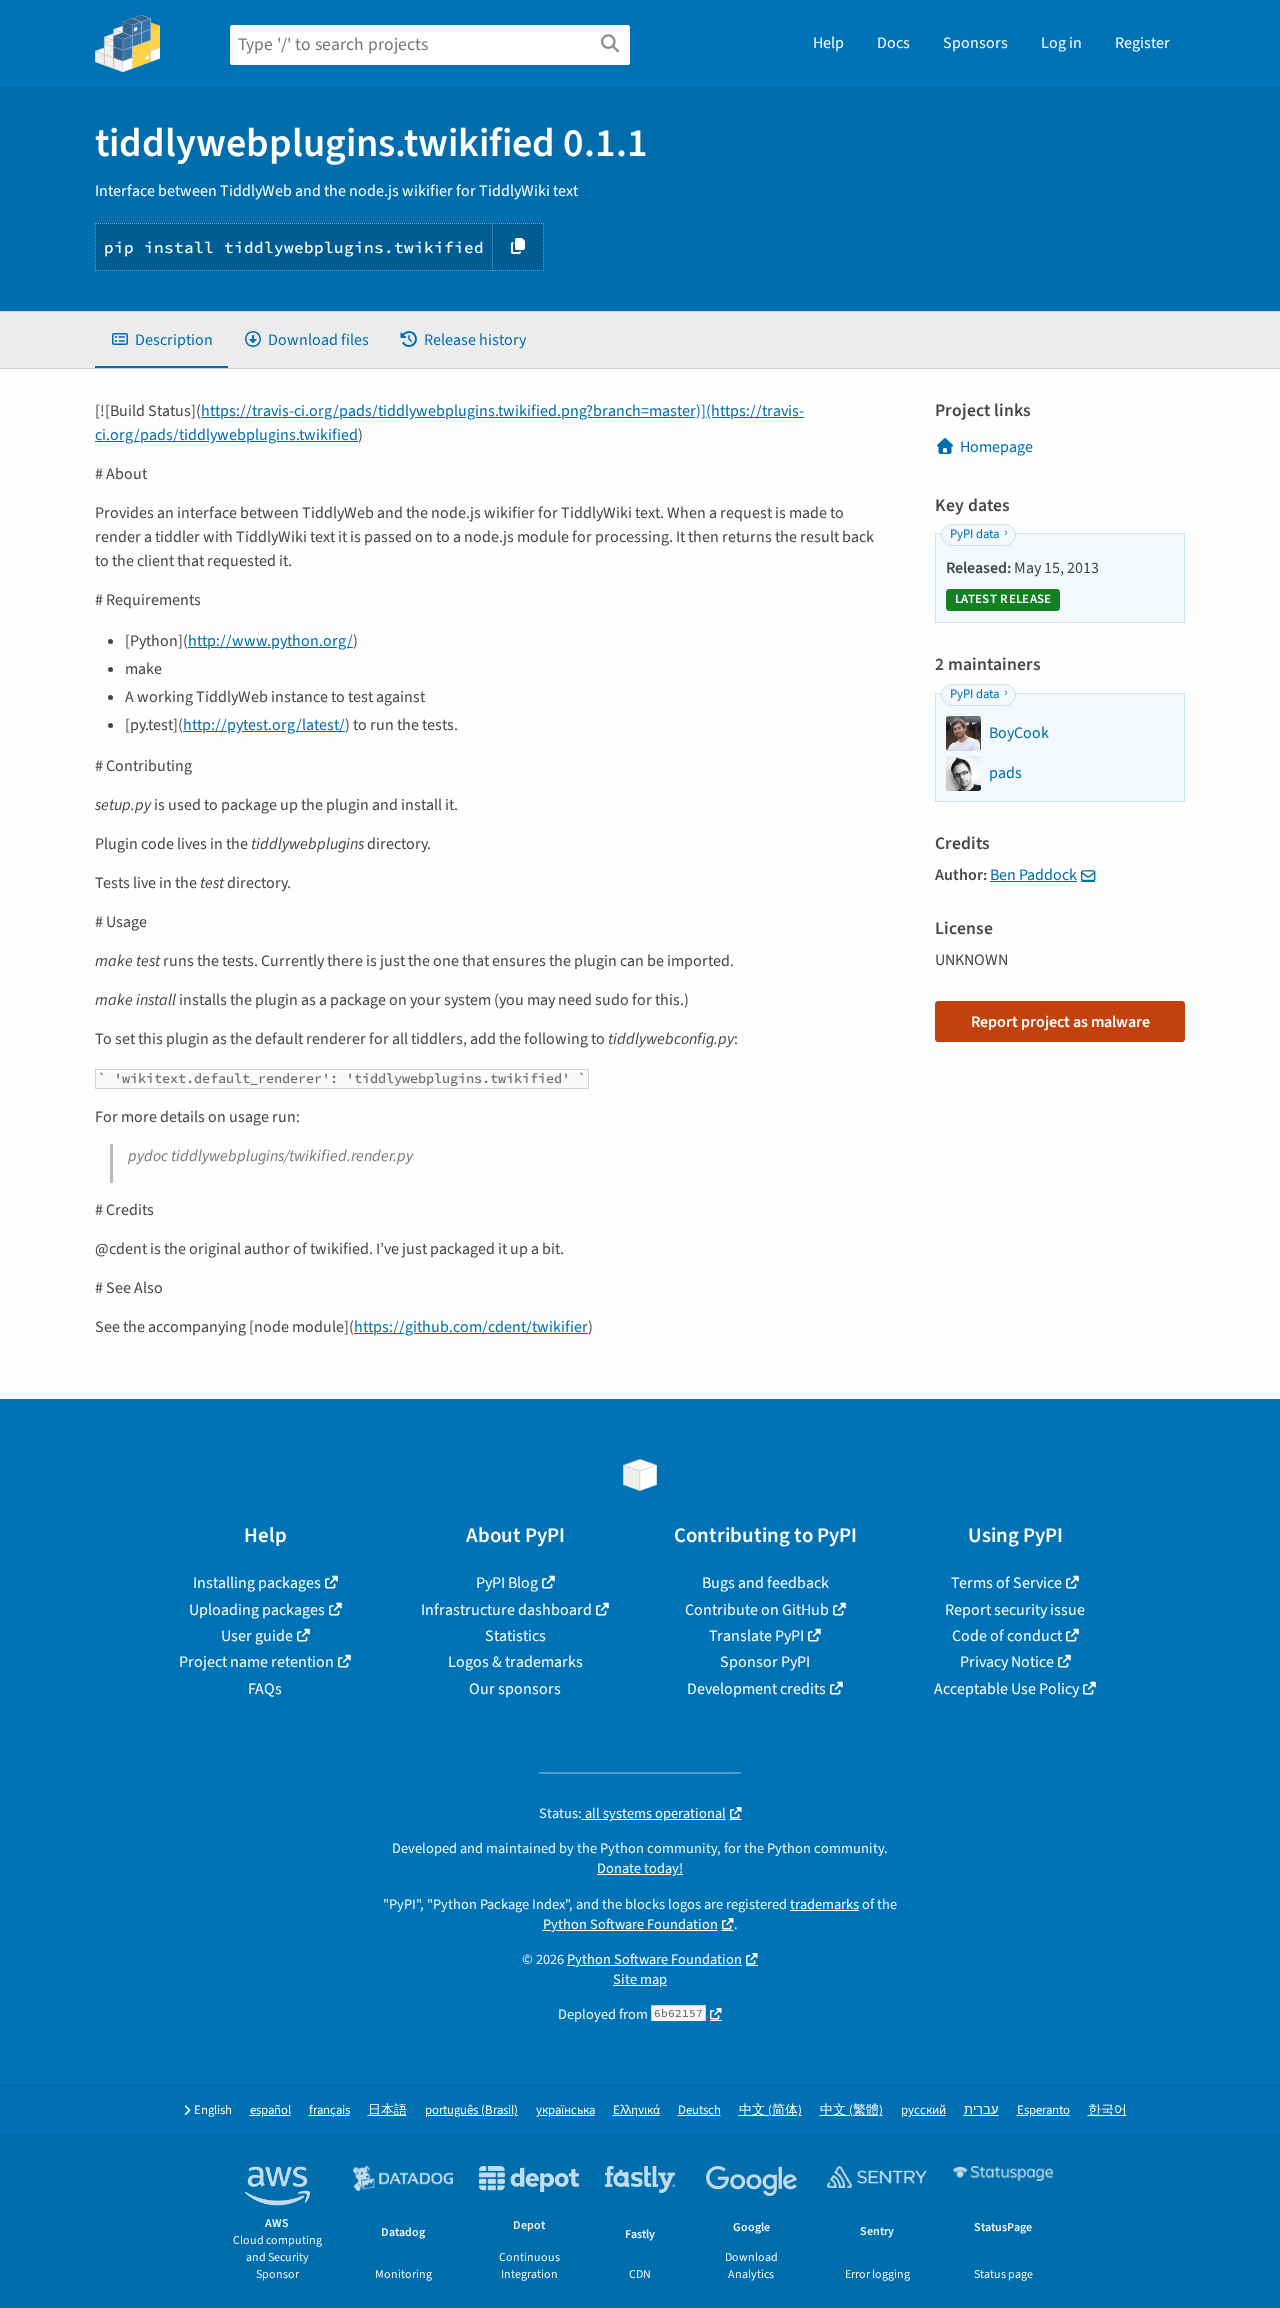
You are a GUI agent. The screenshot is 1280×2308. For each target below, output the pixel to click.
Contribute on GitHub (757, 1610)
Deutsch (699, 2110)
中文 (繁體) (851, 2110)
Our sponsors (515, 1689)
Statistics (515, 1636)
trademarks (824, 1904)
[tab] (161, 340)
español (270, 2110)
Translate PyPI (756, 1636)
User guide (257, 1636)
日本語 (387, 2110)
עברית (981, 2110)
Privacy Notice (1007, 1662)
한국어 (1107, 2110)
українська (565, 2110)
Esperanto (1043, 2110)
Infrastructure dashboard (506, 1610)
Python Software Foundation (630, 1924)
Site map (640, 1979)
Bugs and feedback (765, 1583)
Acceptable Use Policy (1006, 1689)
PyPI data (974, 534)
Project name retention (256, 1662)
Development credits (756, 1689)
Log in (1061, 43)
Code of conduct (1007, 1636)
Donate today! (640, 1868)
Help (828, 43)
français (329, 2110)
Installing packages (257, 1583)
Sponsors (975, 43)
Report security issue (1015, 1610)
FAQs (265, 1689)
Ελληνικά (636, 2110)
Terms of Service (1006, 1583)
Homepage (996, 447)
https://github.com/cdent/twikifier (471, 1327)
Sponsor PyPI (765, 1662)
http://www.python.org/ (270, 641)
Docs (893, 43)
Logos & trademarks (515, 1662)
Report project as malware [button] (1060, 1022)
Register (1142, 43)
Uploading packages (257, 1610)
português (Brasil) (471, 2110)
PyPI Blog (507, 1583)
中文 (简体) (770, 2110)
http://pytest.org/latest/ (264, 725)
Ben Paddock (1033, 875)
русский (923, 2110)
